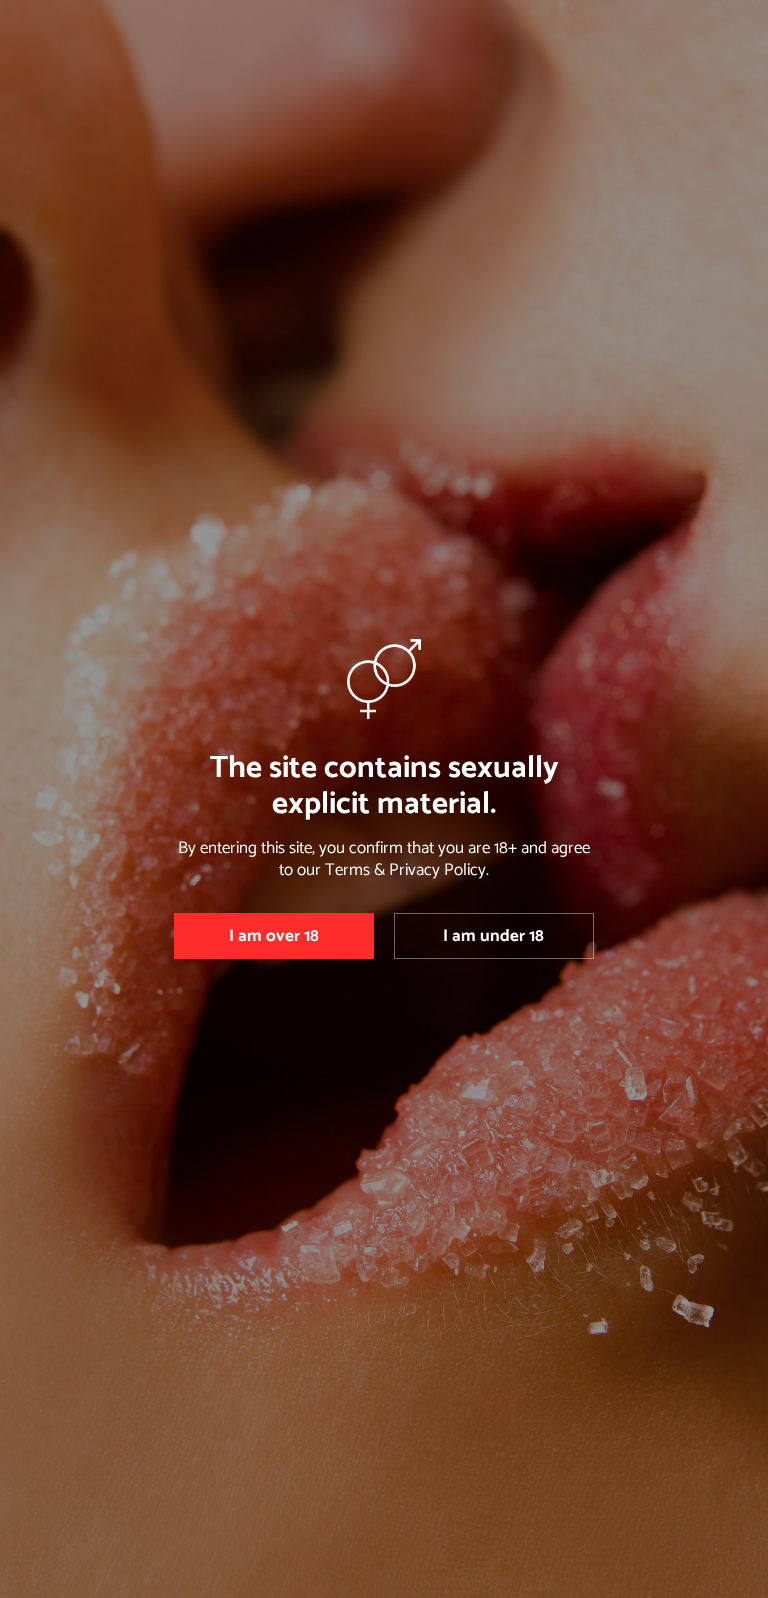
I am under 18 (493, 936)
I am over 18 (274, 936)
